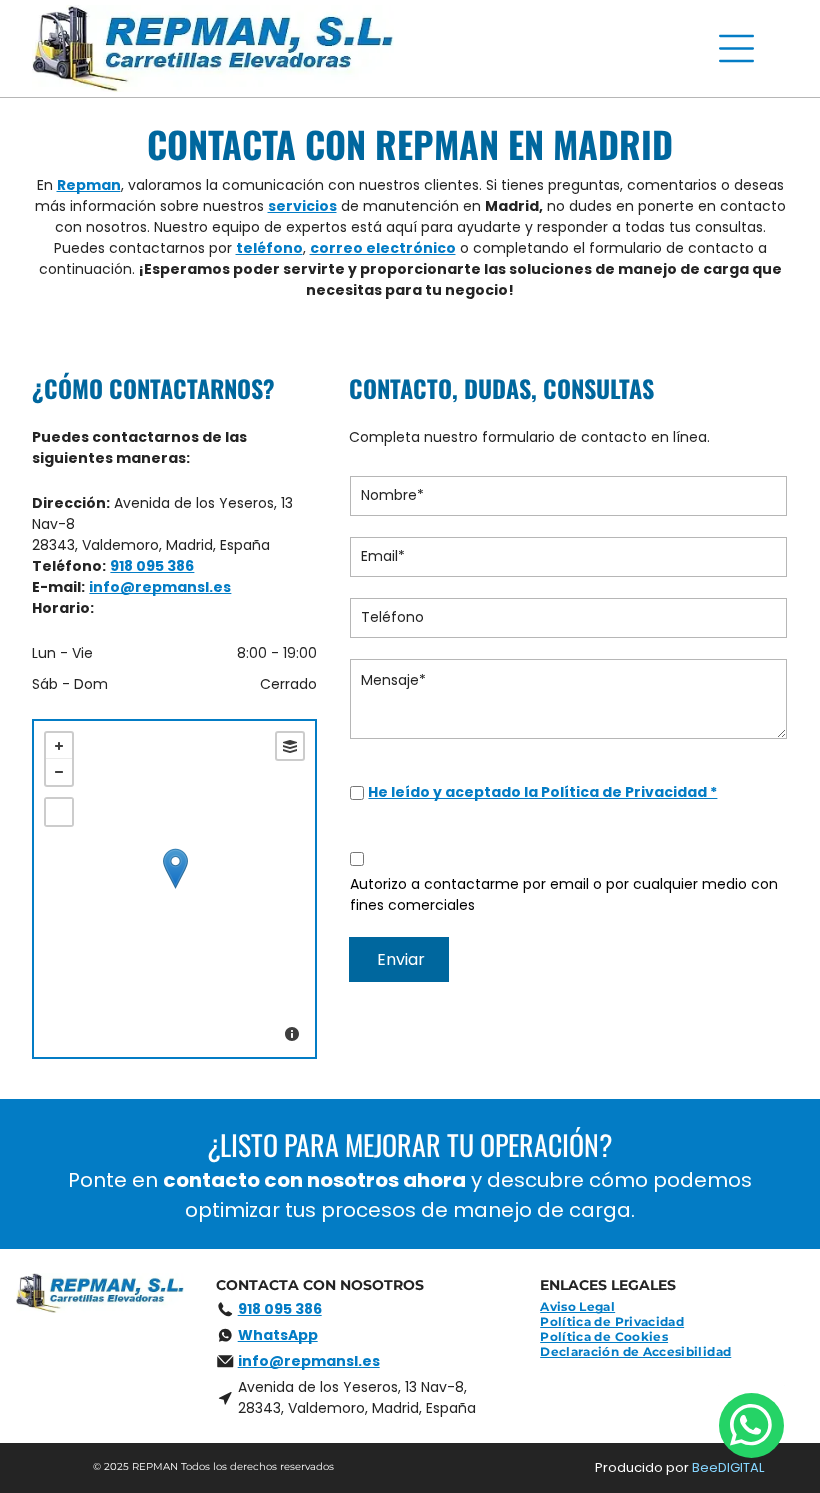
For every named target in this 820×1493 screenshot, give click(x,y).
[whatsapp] (751, 1428)
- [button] (59, 772)
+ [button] (59, 746)
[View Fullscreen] (59, 812)
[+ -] (174, 889)
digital (741, 1467)
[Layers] (290, 746)
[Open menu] (736, 48)
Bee (705, 1467)
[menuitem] (585, 1306)
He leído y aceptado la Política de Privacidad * (542, 792)
